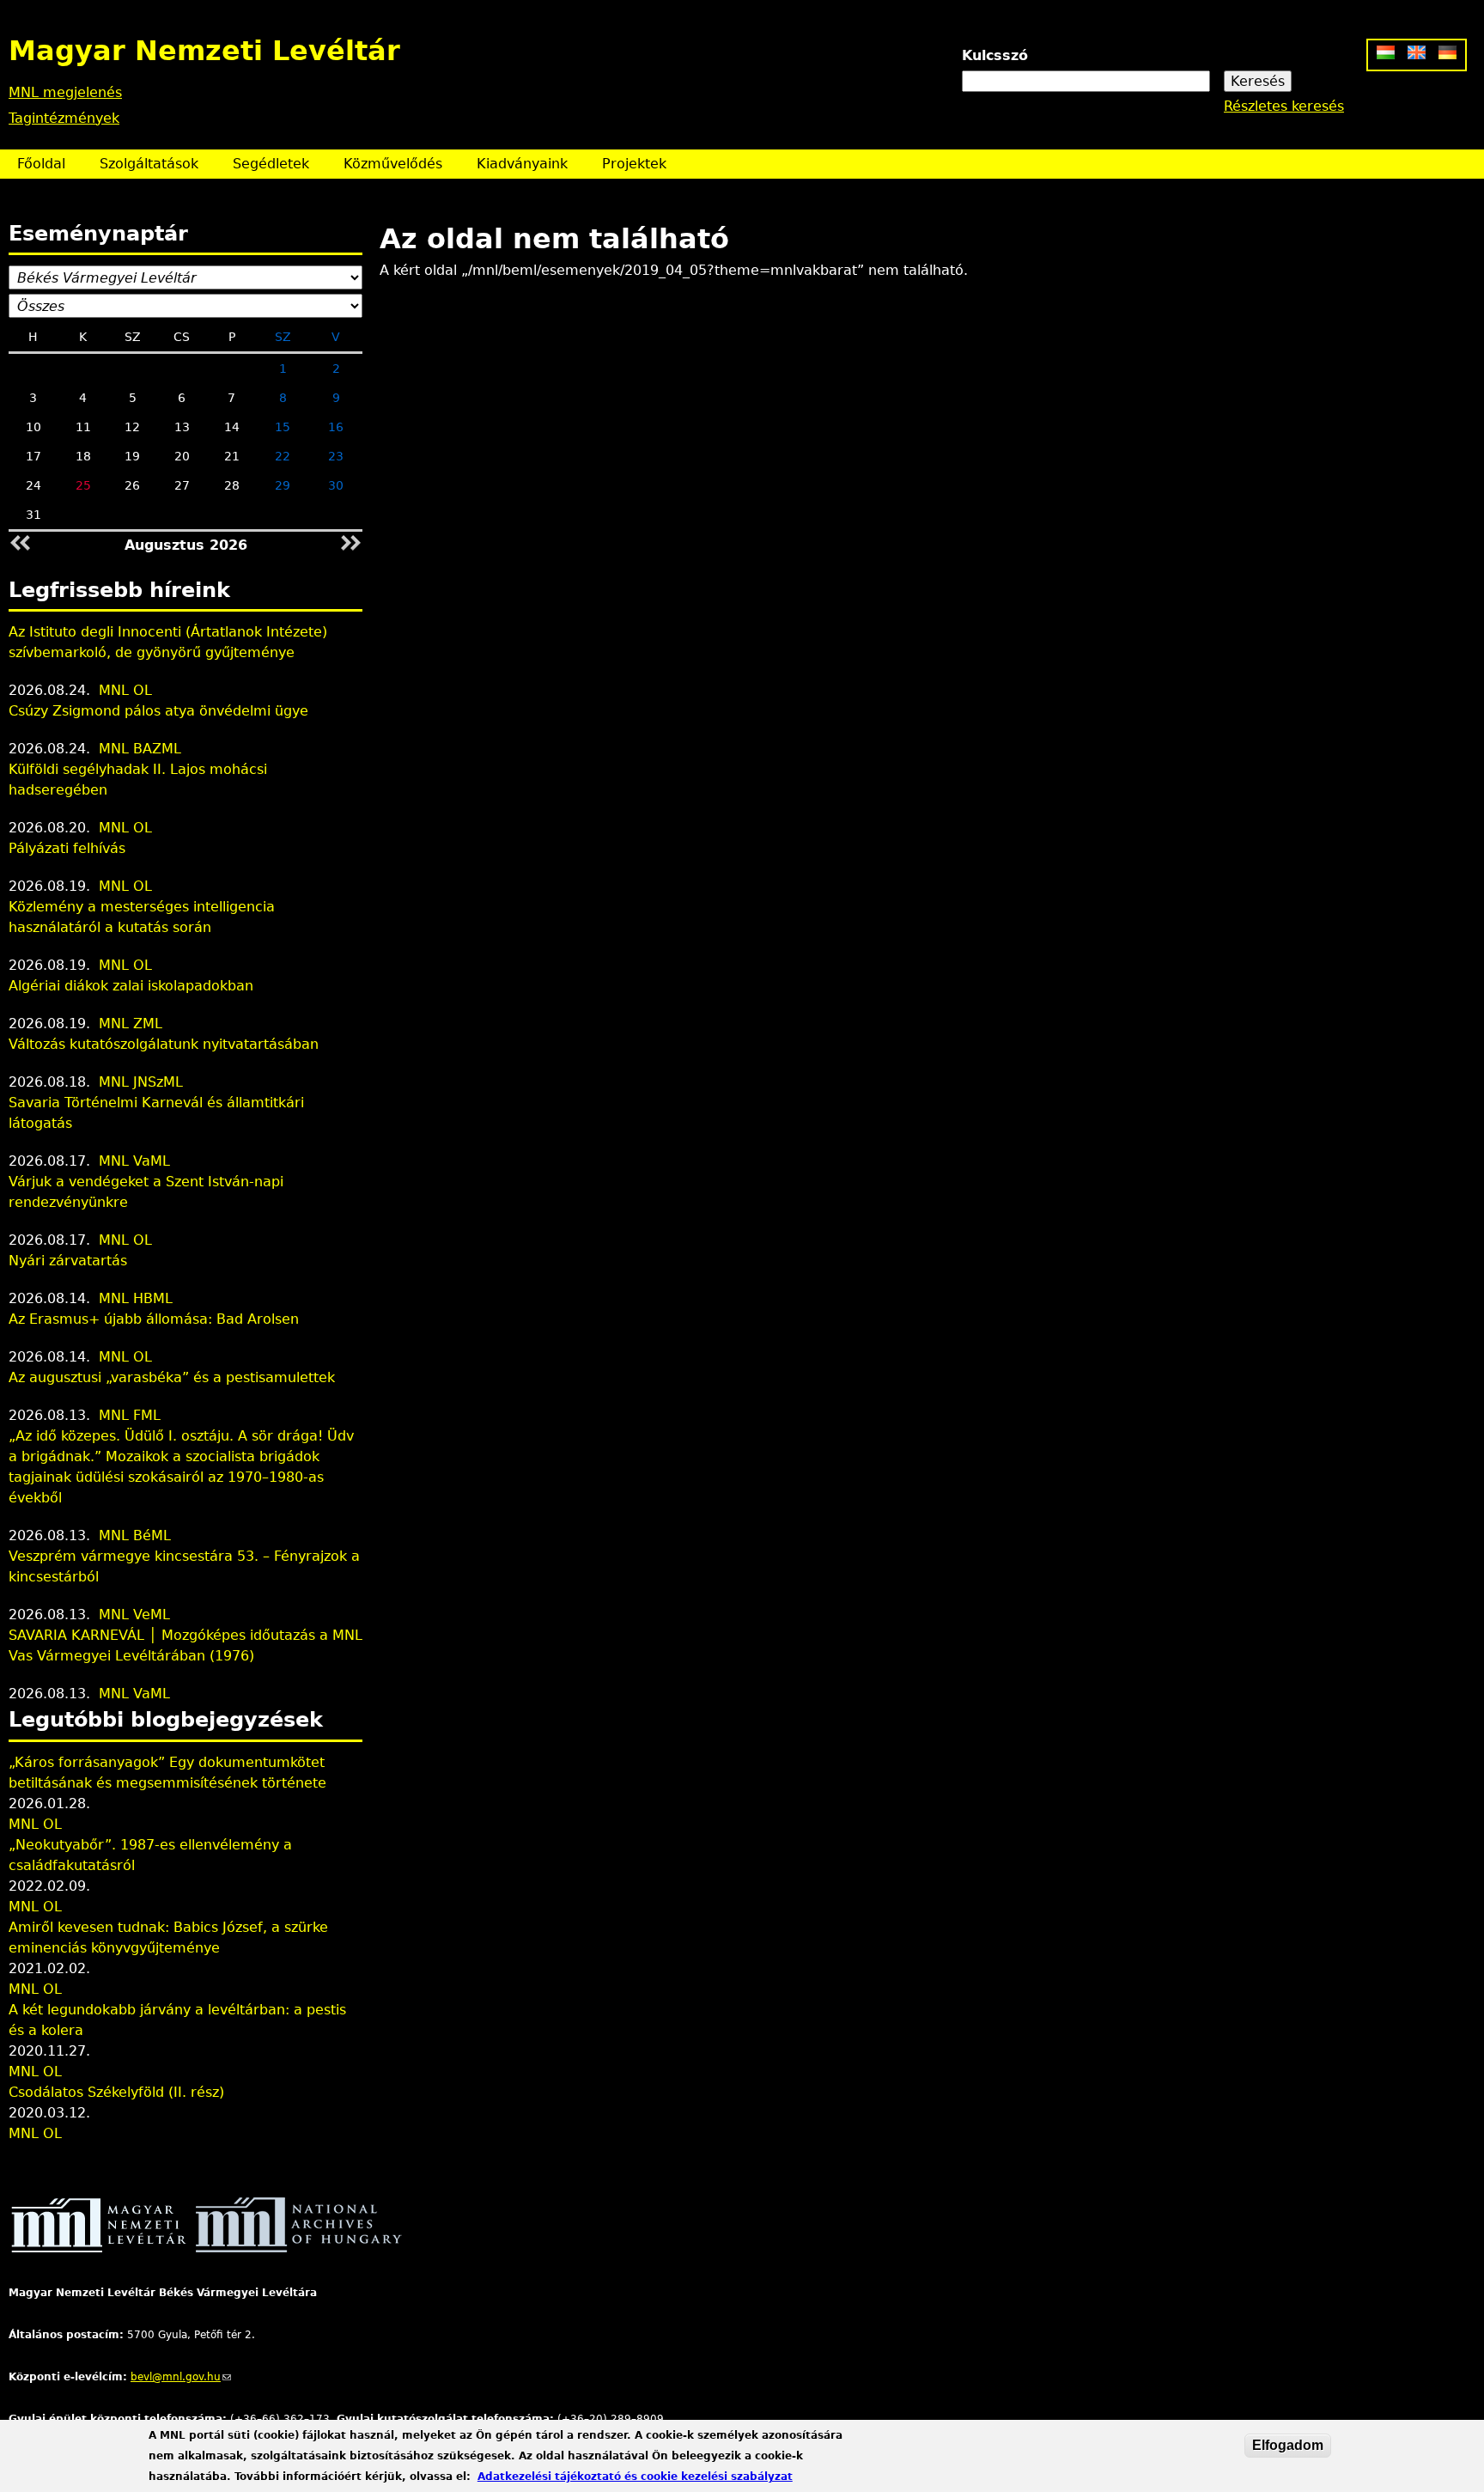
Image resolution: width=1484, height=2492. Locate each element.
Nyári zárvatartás (68, 1261)
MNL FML (130, 1415)
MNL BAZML (140, 749)
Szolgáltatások (149, 164)
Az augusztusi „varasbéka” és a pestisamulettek (172, 1377)
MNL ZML (131, 1024)
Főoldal (41, 164)
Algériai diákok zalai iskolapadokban (131, 986)
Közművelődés (393, 164)
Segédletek (271, 164)
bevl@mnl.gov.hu (181, 2377)
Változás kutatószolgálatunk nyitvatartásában (164, 1044)
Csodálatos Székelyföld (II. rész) (116, 2092)
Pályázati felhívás (67, 848)
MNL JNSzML (141, 1082)
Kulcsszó (995, 55)
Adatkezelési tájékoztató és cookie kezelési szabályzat (635, 2477)
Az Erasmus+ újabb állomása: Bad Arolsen (154, 1319)
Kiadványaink (522, 164)
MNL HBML (136, 1298)
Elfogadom (1288, 2445)
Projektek (634, 164)
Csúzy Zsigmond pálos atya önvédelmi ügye (158, 711)
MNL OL (125, 690)
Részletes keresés (1284, 106)
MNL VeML (134, 1615)
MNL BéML (135, 1535)
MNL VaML (134, 1161)
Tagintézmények (64, 118)
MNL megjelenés (65, 92)
